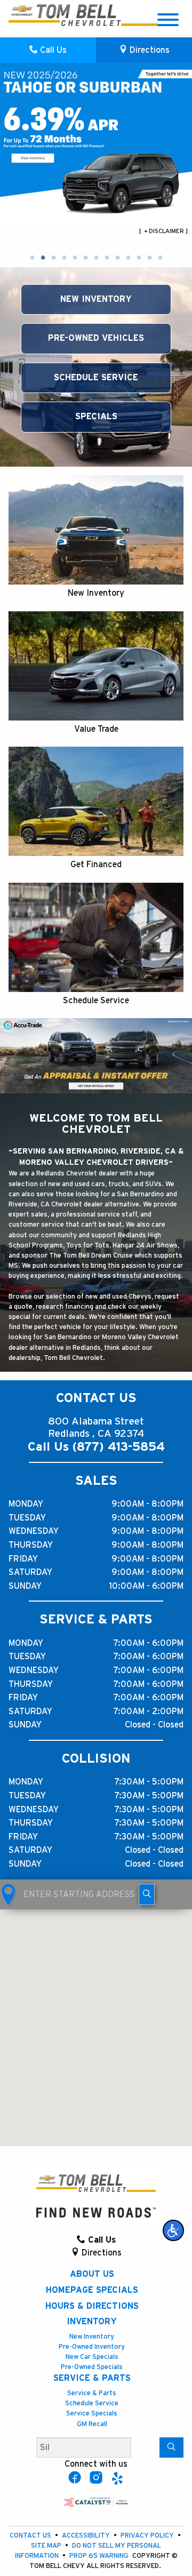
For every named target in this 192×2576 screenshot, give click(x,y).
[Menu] (168, 22)
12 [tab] (149, 258)
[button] (173, 2230)
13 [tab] (160, 258)
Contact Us (31, 2536)
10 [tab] (128, 258)
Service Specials (92, 2414)
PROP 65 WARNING (100, 2556)
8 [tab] (107, 258)
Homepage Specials (92, 2290)
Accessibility (87, 2536)
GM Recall (92, 2424)
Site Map (47, 2546)
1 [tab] (32, 258)
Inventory (92, 2322)
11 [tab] (139, 258)
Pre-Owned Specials (92, 2367)
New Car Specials (92, 2357)
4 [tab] (64, 258)
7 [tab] (96, 258)
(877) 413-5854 (119, 1447)
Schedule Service (92, 2403)
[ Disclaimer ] (163, 231)
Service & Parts (92, 2378)
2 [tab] (43, 258)
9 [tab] (117, 258)
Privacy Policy (148, 2536)
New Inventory (92, 2337)
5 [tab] (75, 258)
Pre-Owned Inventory (92, 2347)
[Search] (171, 2447)
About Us (92, 2274)
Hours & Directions (92, 2306)
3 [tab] (53, 258)
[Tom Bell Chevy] (42, 15)
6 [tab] (85, 258)
